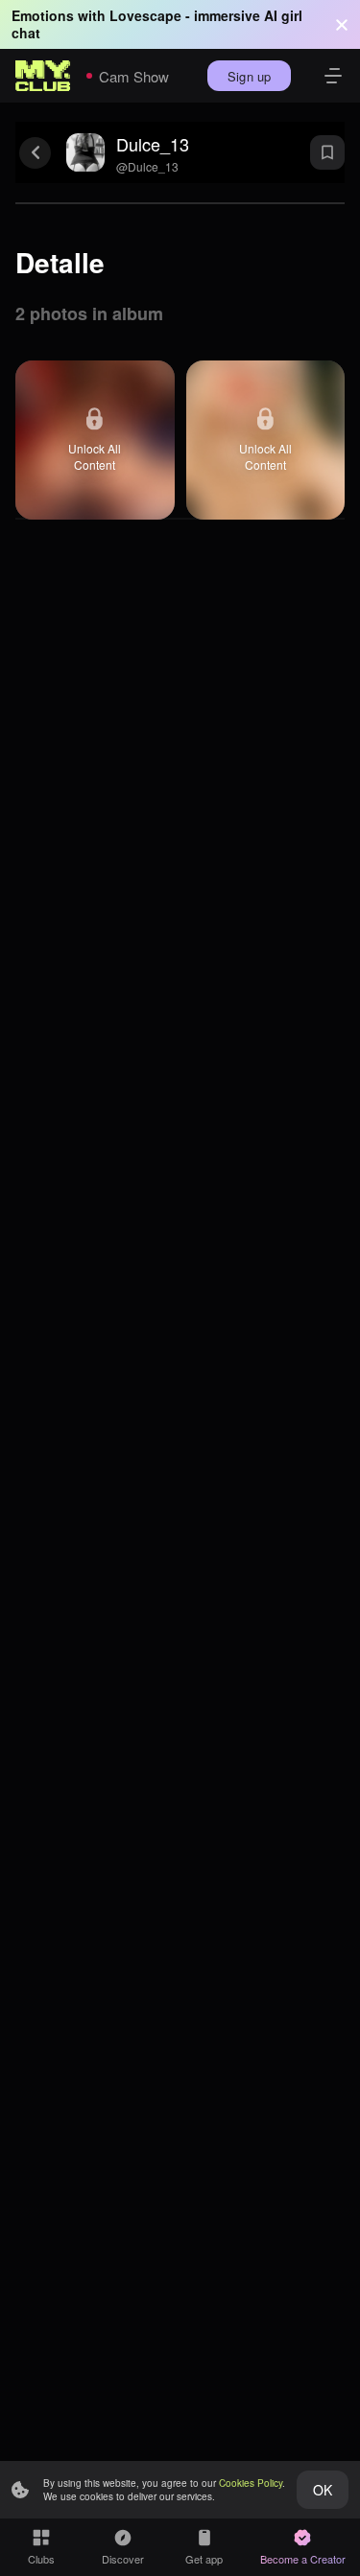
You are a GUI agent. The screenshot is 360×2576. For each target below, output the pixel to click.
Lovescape (145, 15)
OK (323, 2490)
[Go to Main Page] (43, 76)
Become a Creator (303, 2559)
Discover (123, 2559)
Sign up (249, 76)
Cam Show (134, 76)
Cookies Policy (251, 2483)
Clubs (41, 2559)
